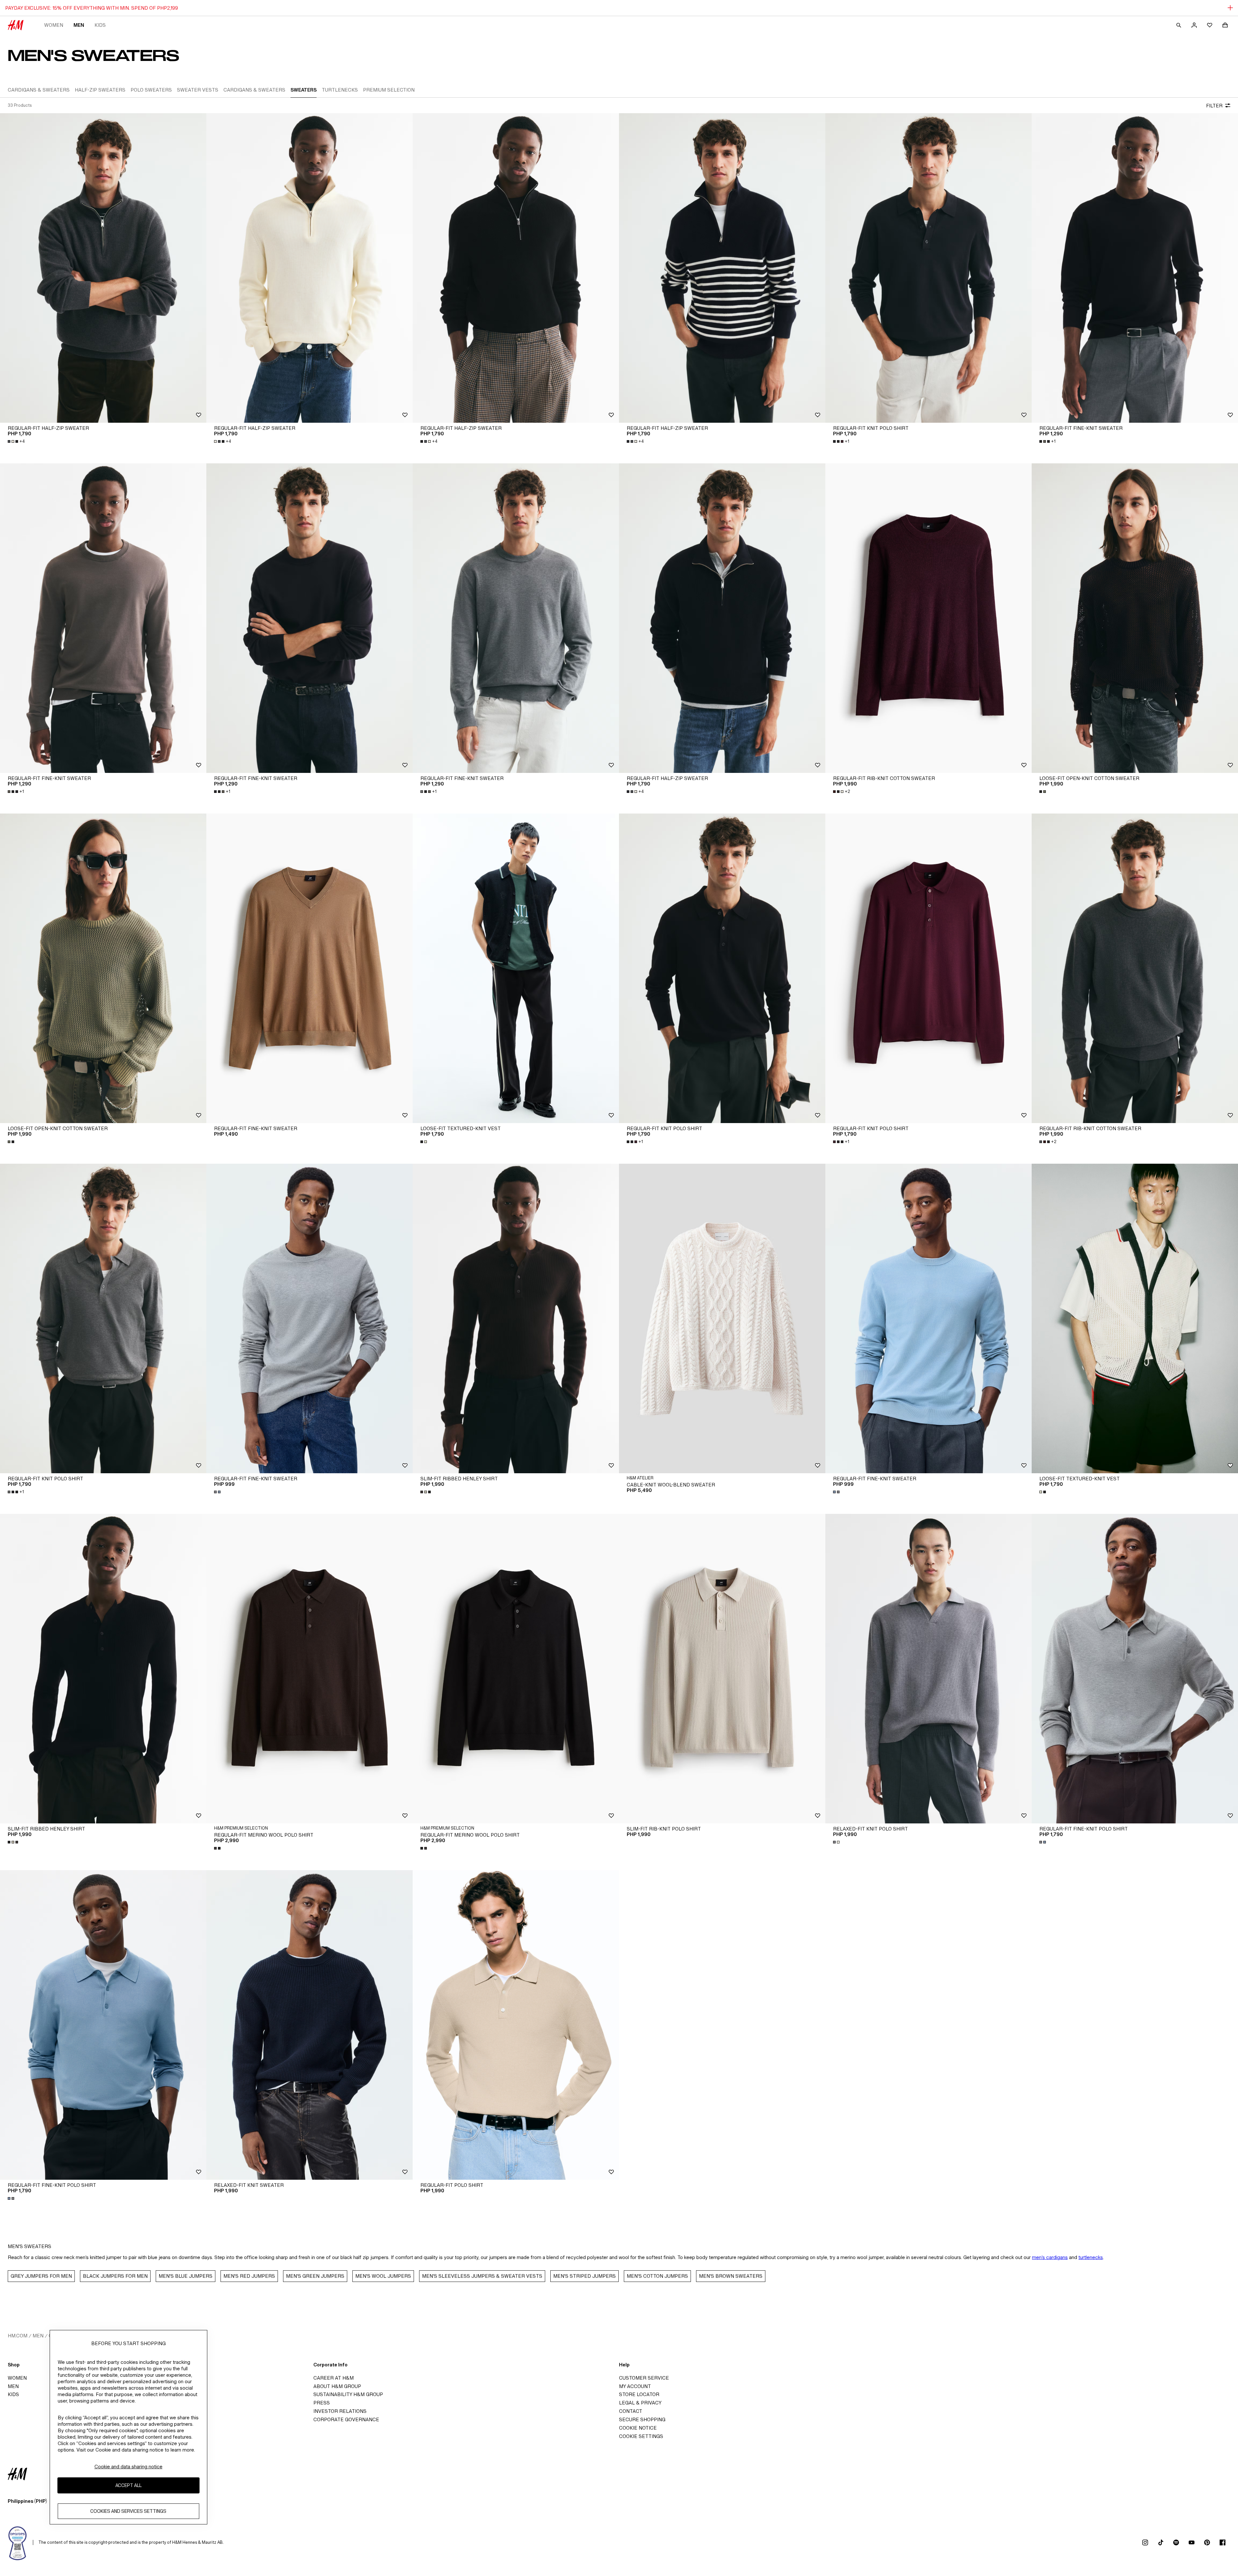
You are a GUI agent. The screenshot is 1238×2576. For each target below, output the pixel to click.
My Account (635, 2386)
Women (54, 25)
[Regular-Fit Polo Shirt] (516, 2025)
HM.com (18, 2336)
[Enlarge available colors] (1043, 792)
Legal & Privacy (640, 2403)
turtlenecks (1091, 2257)
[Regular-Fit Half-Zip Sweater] (103, 268)
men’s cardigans (1050, 2257)
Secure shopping (642, 2419)
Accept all (128, 2486)
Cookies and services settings (128, 2511)
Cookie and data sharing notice (128, 2467)
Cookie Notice (638, 2428)
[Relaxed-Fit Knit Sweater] (309, 2025)
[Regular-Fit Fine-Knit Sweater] (1135, 268)
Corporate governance (346, 2419)
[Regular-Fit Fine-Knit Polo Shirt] (1135, 1669)
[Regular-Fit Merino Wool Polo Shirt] (309, 1669)
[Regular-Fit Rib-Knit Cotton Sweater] (928, 618)
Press (322, 2403)
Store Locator (639, 2394)
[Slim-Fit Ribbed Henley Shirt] (516, 1318)
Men (79, 25)
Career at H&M (334, 2378)
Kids (100, 25)
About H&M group (337, 2386)
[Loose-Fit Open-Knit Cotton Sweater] (1135, 618)
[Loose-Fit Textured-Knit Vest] (516, 968)
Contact (631, 2411)
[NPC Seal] (18, 2542)
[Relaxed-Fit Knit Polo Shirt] (928, 1669)
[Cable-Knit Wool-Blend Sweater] (722, 1318)
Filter (1214, 106)
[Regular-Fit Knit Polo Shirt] (928, 268)
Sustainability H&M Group (348, 2394)
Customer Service (644, 2378)
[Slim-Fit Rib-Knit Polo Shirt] (722, 1669)
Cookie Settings (641, 2436)
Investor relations (340, 2411)
